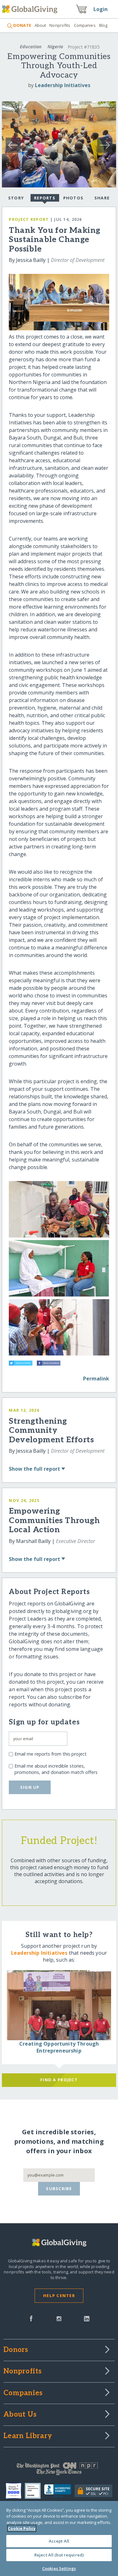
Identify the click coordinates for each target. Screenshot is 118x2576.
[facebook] (31, 2318)
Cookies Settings (59, 2568)
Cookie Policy (22, 2528)
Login (101, 9)
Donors (16, 2350)
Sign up (30, 1787)
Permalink (96, 1379)
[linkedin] (87, 2318)
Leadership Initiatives (63, 85)
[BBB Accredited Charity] (59, 2491)
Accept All (59, 2541)
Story (16, 198)
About (40, 25)
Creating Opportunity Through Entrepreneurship (59, 2047)
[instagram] (59, 2318)
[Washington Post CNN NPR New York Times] (59, 2470)
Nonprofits (60, 25)
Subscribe (59, 2189)
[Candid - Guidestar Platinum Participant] (34, 2491)
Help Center (59, 2295)
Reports (45, 198)
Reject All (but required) (59, 2555)
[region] (59, 2538)
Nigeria (55, 47)
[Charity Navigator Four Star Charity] (15, 2491)
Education (31, 47)
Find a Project (59, 2080)
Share (102, 198)
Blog (103, 25)
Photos (73, 198)
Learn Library (28, 2436)
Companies (85, 25)
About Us (20, 2415)
